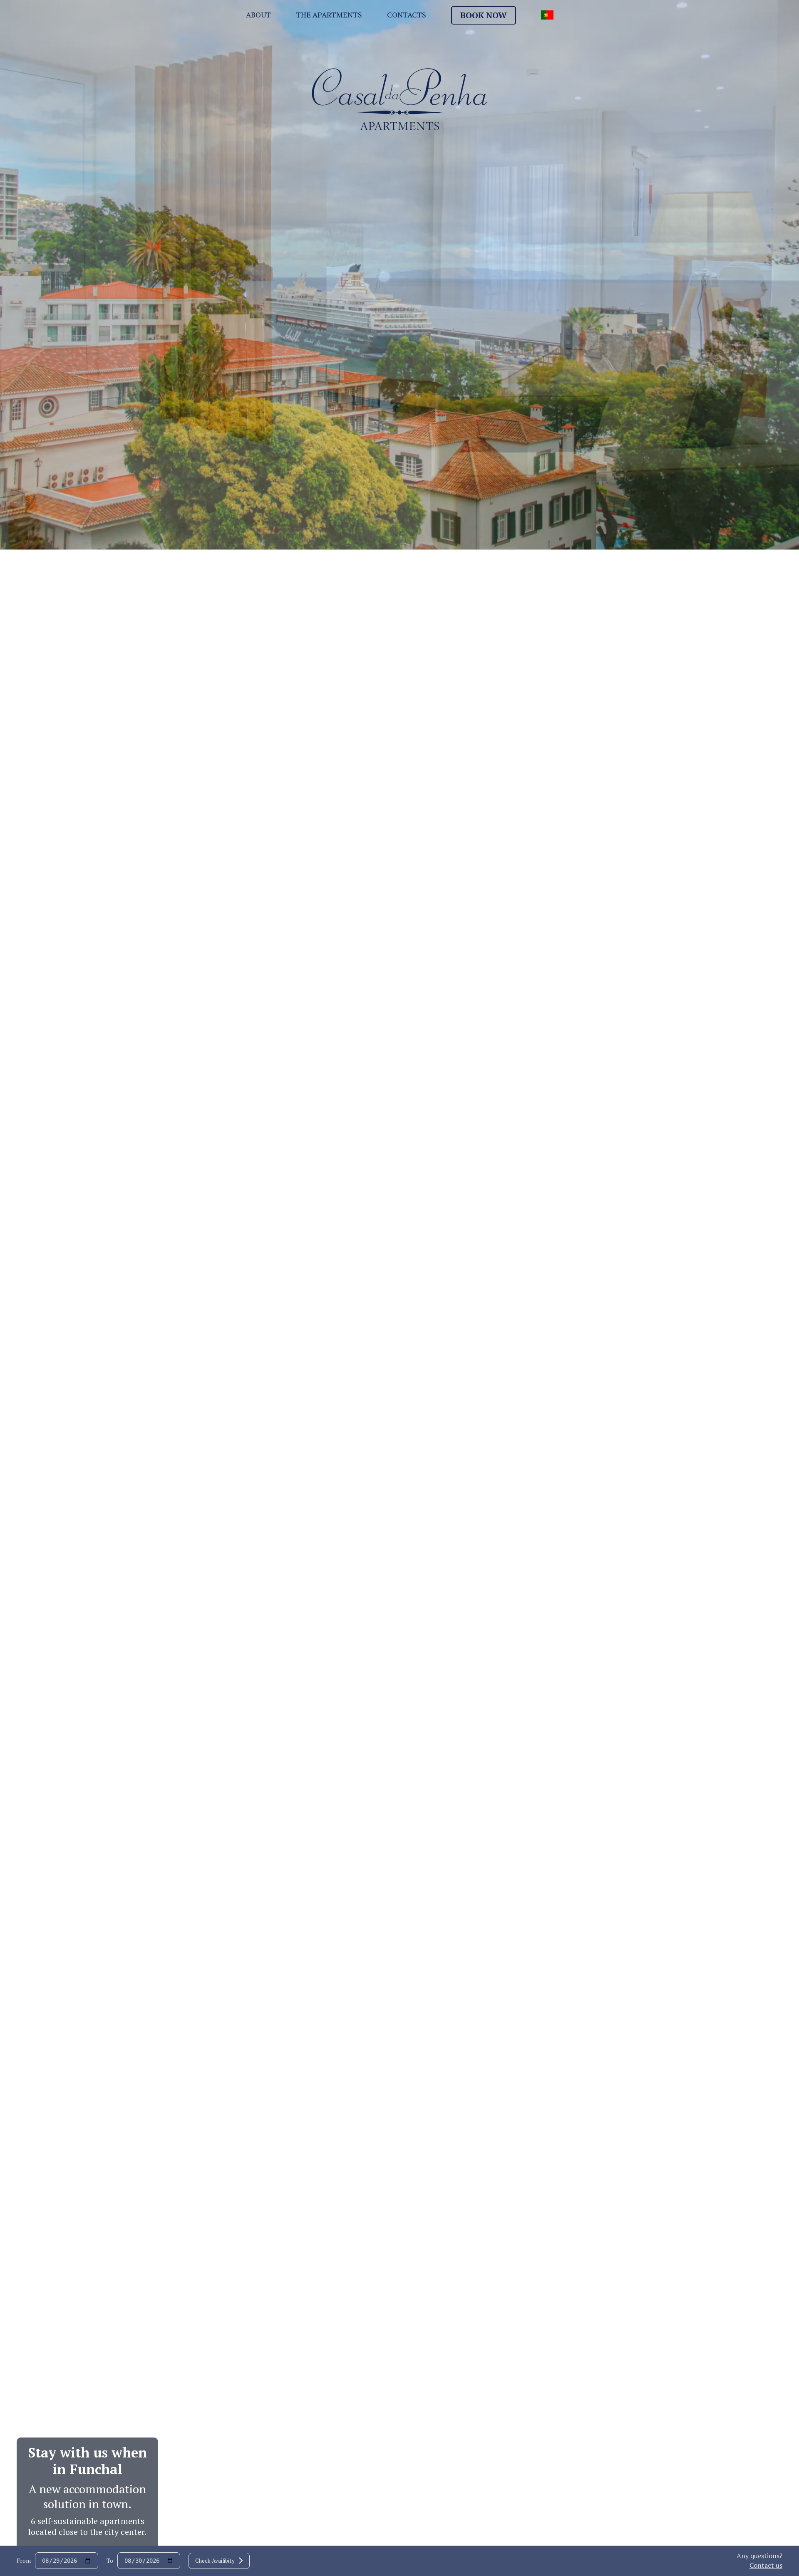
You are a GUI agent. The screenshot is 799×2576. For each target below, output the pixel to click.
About (258, 15)
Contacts (407, 15)
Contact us (766, 2565)
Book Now (484, 15)
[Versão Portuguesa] (547, 16)
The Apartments (329, 15)
